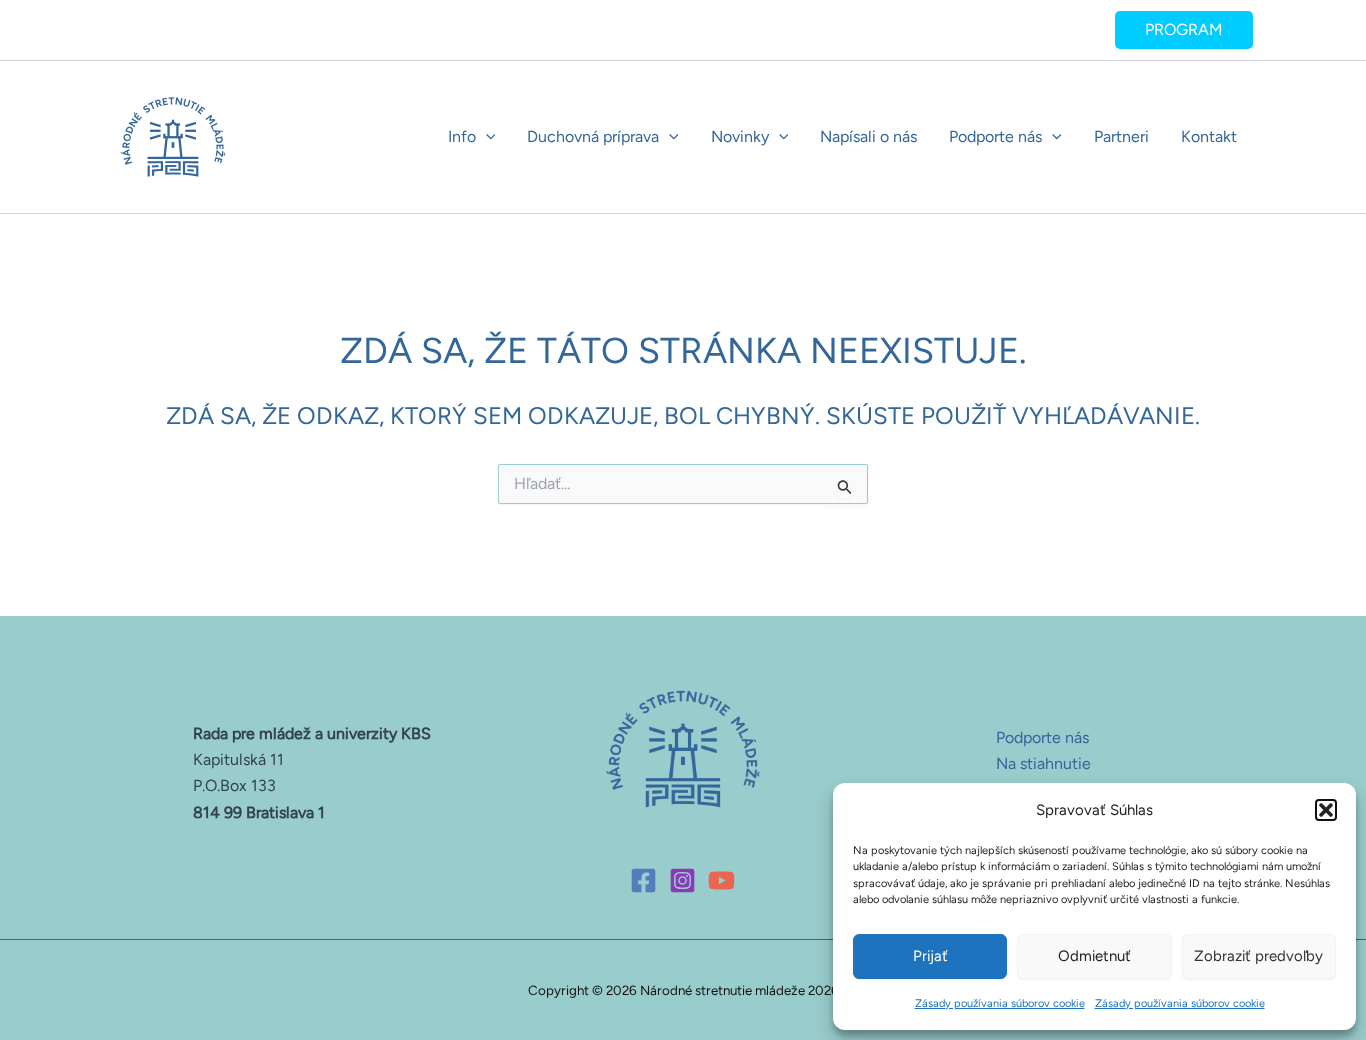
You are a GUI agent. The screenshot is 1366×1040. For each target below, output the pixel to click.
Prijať (930, 956)
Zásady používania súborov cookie (1000, 1003)
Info (462, 136)
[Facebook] (643, 880)
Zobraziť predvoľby (1258, 956)
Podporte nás (995, 136)
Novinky (740, 136)
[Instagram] (682, 880)
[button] (1326, 810)
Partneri (1121, 136)
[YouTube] (721, 880)
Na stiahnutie (1043, 763)
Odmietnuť (1094, 956)
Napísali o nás (868, 136)
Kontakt (1209, 136)
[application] (486, 137)
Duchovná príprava (593, 136)
